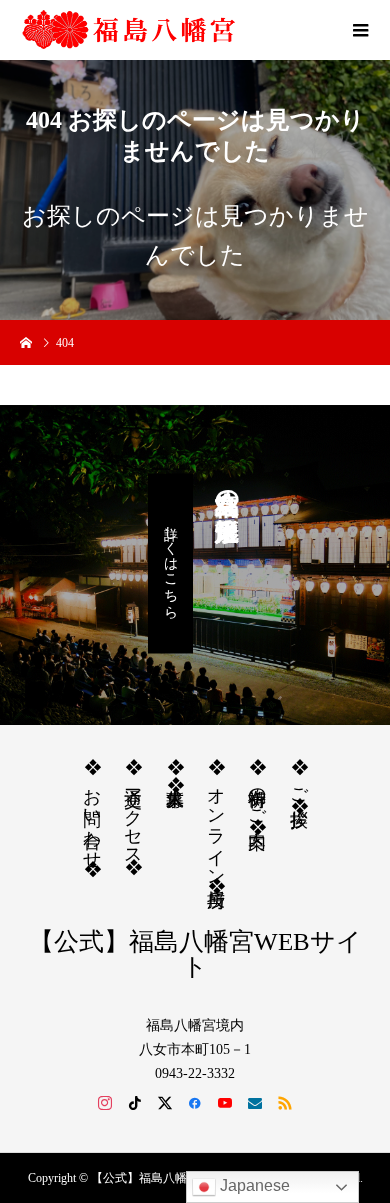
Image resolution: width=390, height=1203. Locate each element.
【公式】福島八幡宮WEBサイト (195, 954)
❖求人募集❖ (175, 776)
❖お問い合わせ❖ (92, 818)
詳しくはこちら (170, 564)
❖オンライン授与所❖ (216, 826)
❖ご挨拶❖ (299, 786)
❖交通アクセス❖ (133, 817)
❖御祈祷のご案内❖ (257, 797)
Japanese (253, 1185)
